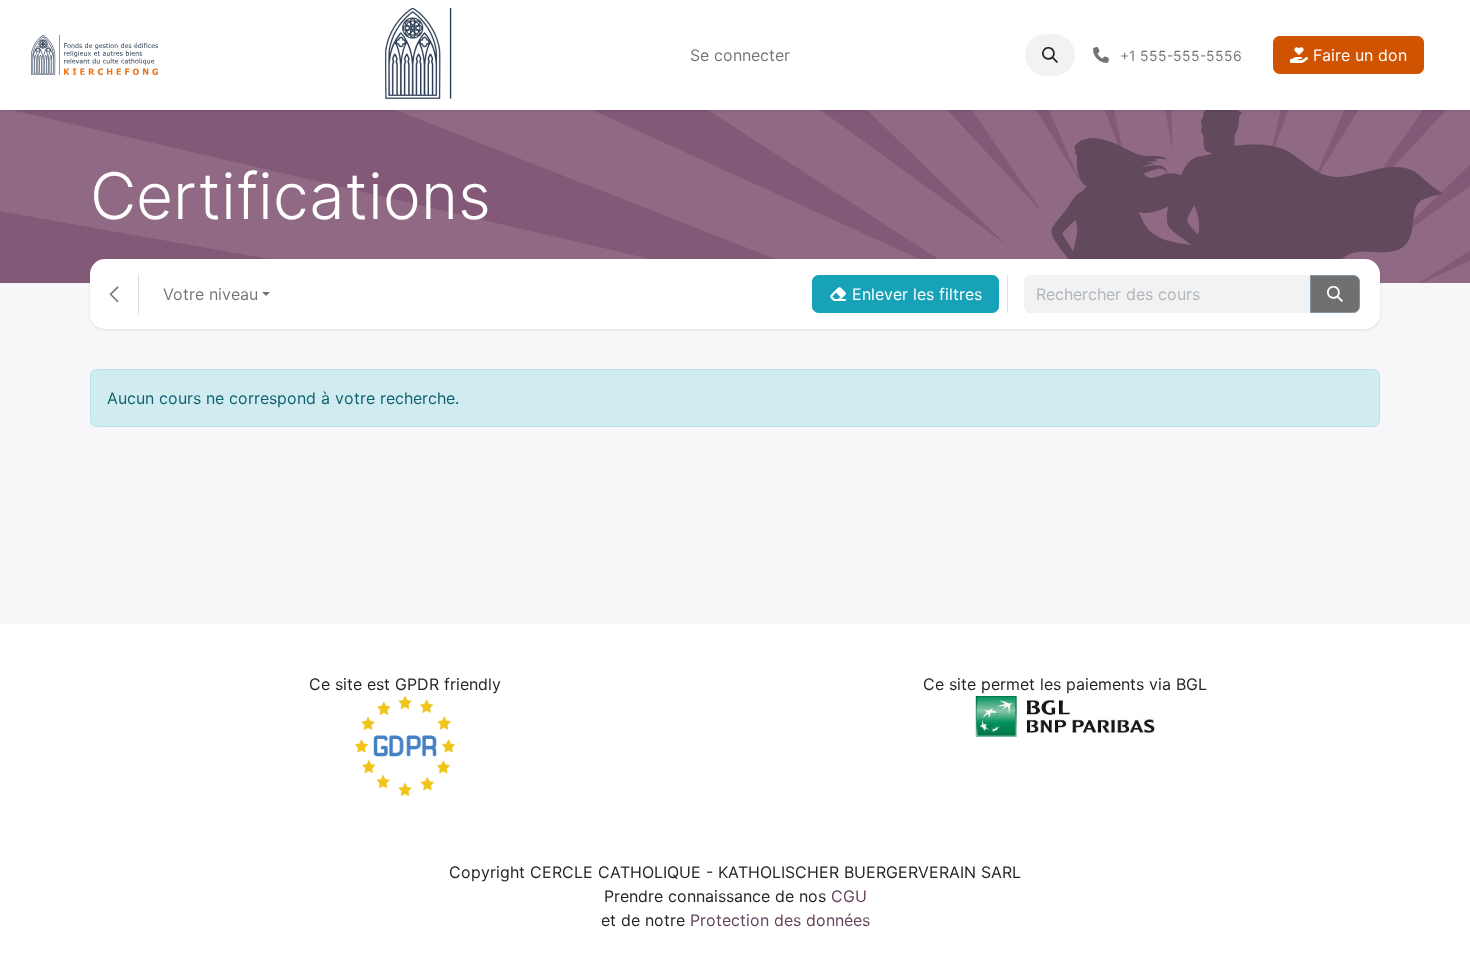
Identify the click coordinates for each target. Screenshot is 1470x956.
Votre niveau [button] (210, 294)
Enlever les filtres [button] (914, 294)
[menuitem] (740, 55)
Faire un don (1357, 55)
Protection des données (780, 920)
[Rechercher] (1335, 294)
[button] (1050, 55)
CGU (849, 896)
